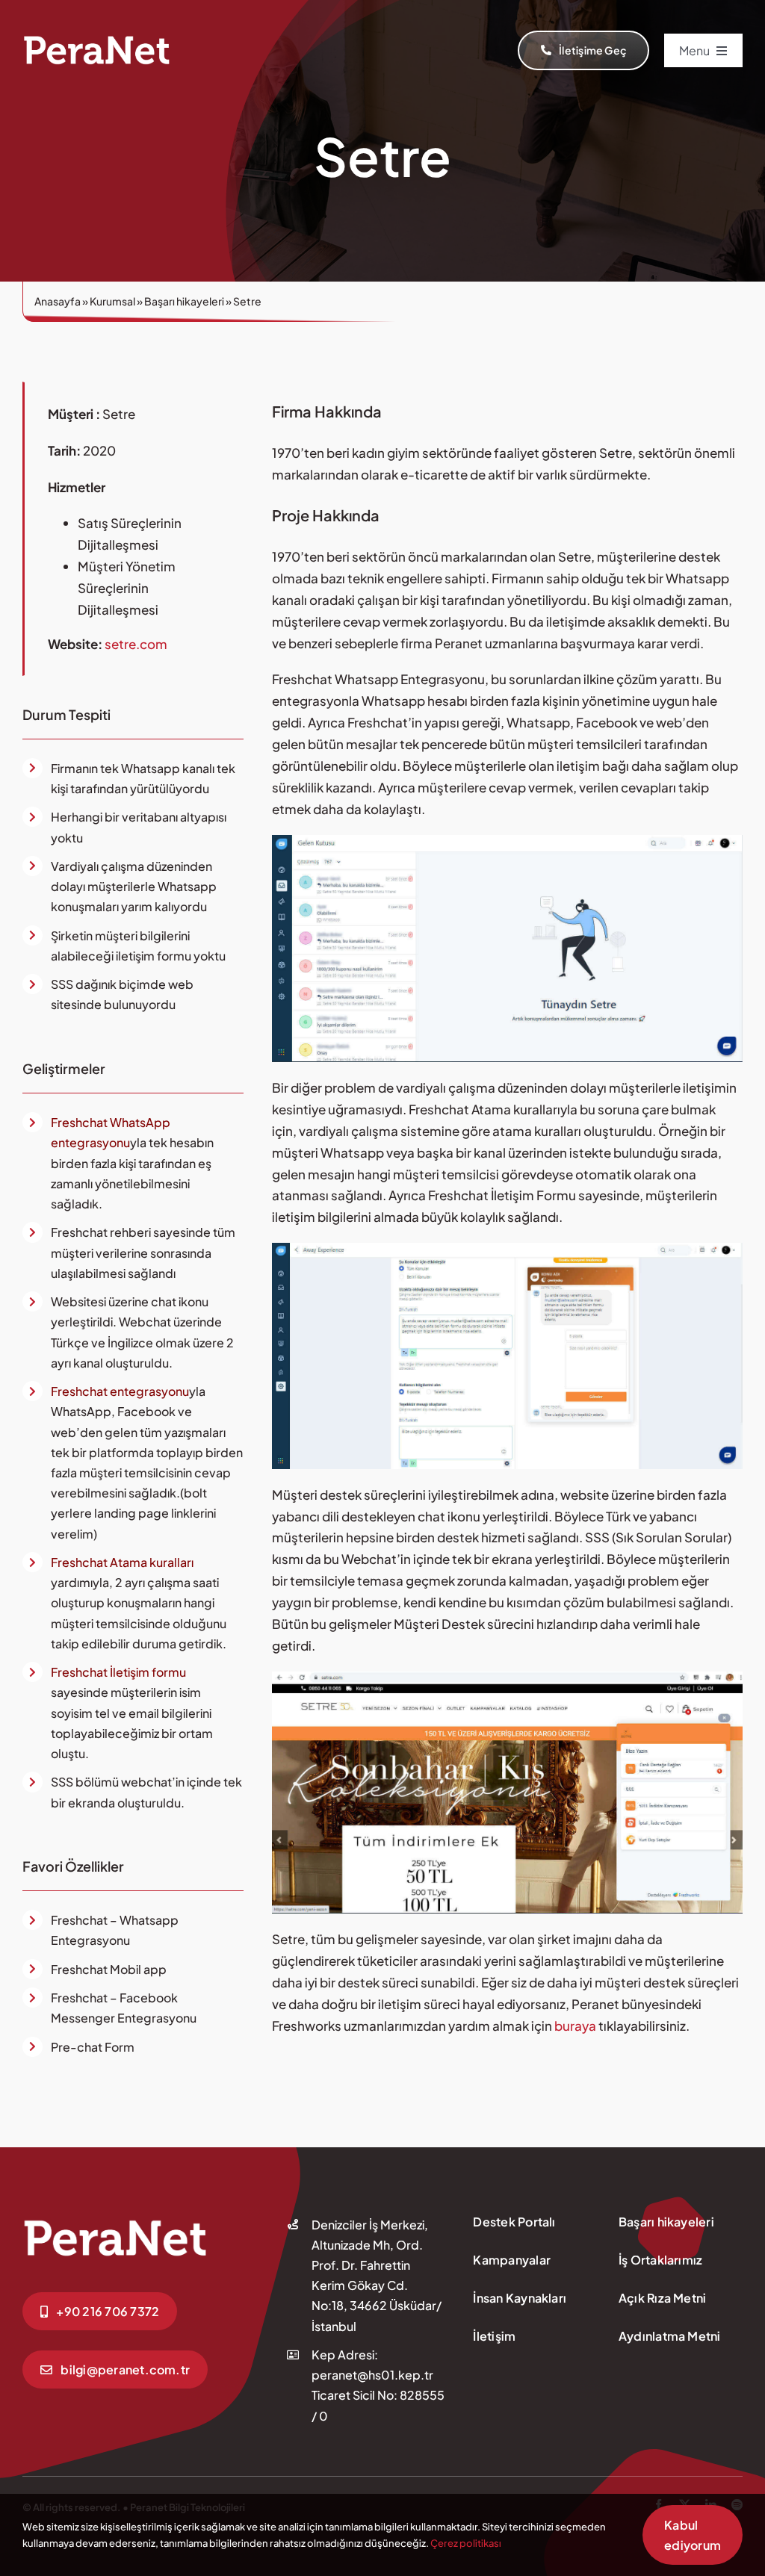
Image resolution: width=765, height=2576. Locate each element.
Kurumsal (112, 301)
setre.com (135, 644)
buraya (576, 2026)
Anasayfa (58, 301)
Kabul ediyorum (693, 2535)
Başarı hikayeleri (184, 301)
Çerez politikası (466, 2543)
